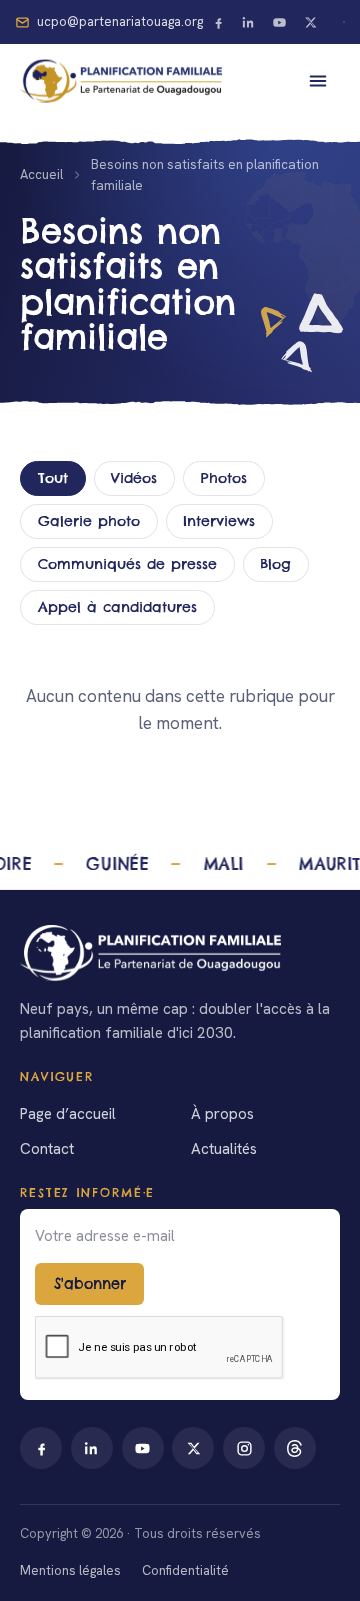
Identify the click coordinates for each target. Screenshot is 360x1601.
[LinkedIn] (249, 22)
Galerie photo (89, 521)
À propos (222, 1114)
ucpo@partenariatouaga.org (120, 21)
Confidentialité (185, 1570)
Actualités (224, 1149)
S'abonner (90, 1284)
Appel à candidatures (117, 607)
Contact (47, 1149)
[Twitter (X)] (311, 22)
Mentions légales (70, 1570)
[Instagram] (244, 1448)
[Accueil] (180, 953)
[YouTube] (280, 22)
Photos (224, 478)
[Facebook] (218, 22)
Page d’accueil (68, 1114)
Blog (275, 564)
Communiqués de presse (127, 564)
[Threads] (295, 1448)
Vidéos (134, 478)
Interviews (219, 521)
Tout (53, 478)
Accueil (41, 174)
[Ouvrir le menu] (318, 81)
